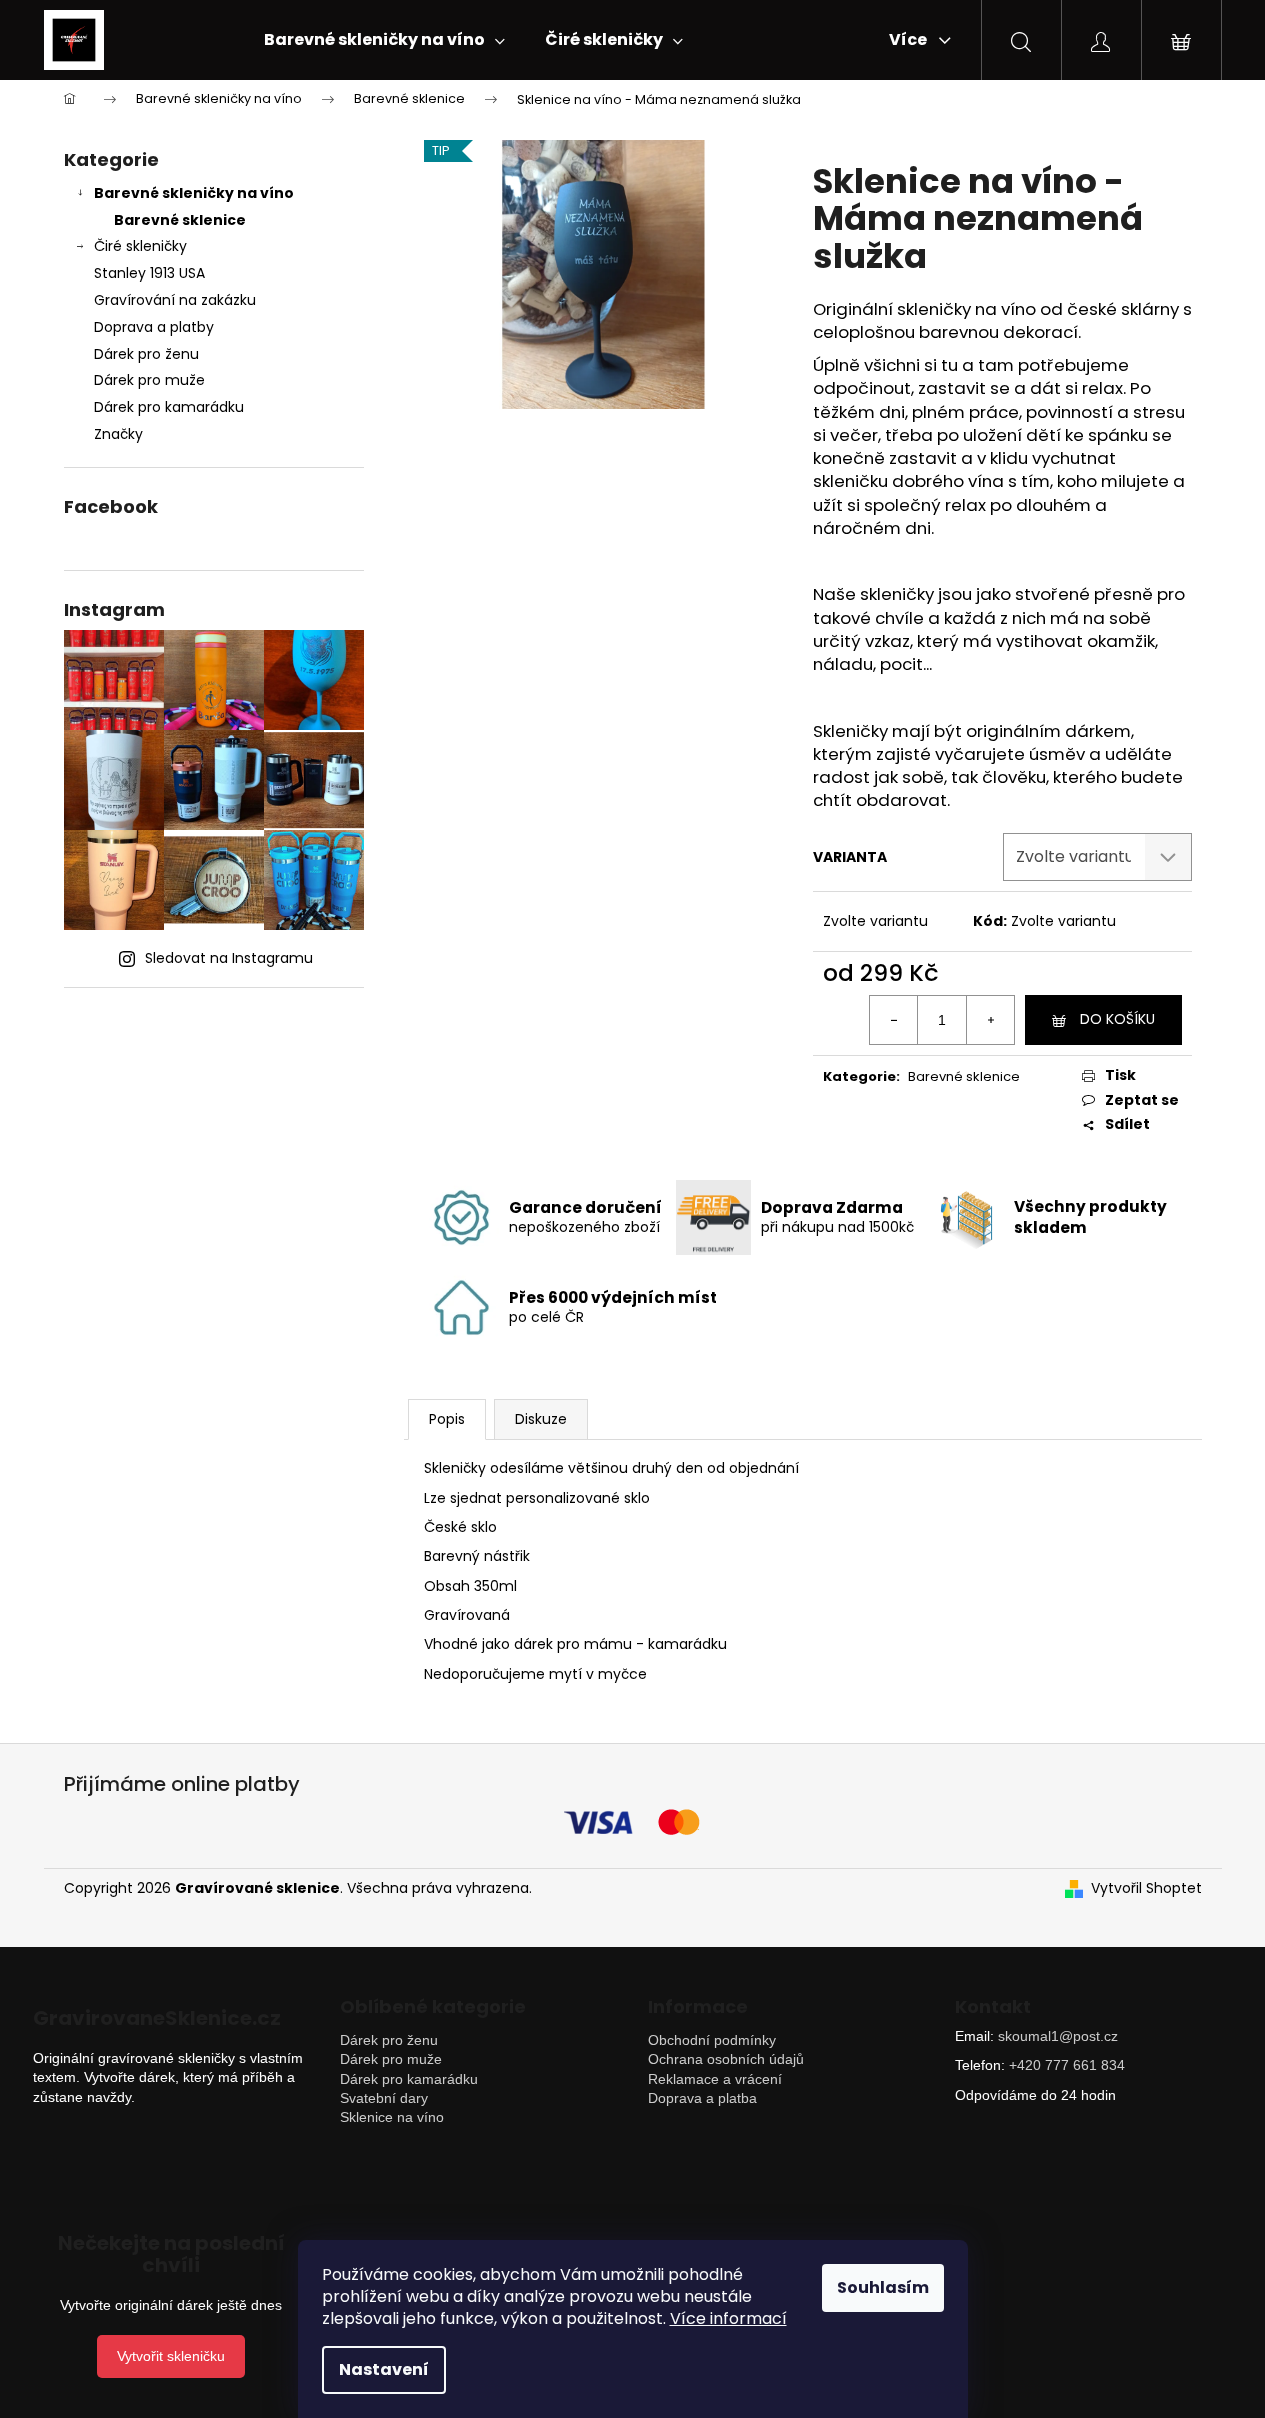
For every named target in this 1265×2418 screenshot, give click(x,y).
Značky (118, 434)
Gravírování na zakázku (175, 300)
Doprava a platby (154, 327)
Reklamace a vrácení (715, 2079)
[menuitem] (384, 40)
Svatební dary (384, 2098)
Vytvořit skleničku (171, 2356)
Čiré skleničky (140, 246)
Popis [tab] (447, 1419)
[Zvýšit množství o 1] (990, 1020)
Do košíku (1117, 1019)
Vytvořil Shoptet (1146, 1888)
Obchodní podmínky (712, 2040)
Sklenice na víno (392, 2117)
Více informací (728, 2318)
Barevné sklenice (180, 220)
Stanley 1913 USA (149, 273)
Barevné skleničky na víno (194, 193)
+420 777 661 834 (1067, 2065)
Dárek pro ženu (146, 354)
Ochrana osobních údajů (726, 2059)
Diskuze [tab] (541, 1419)
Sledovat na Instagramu (229, 958)
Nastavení (384, 2369)
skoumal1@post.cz (1058, 2036)
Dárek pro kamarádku (169, 407)
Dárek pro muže (149, 380)
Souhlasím (883, 2287)
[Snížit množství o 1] (894, 1020)
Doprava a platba (702, 2098)
